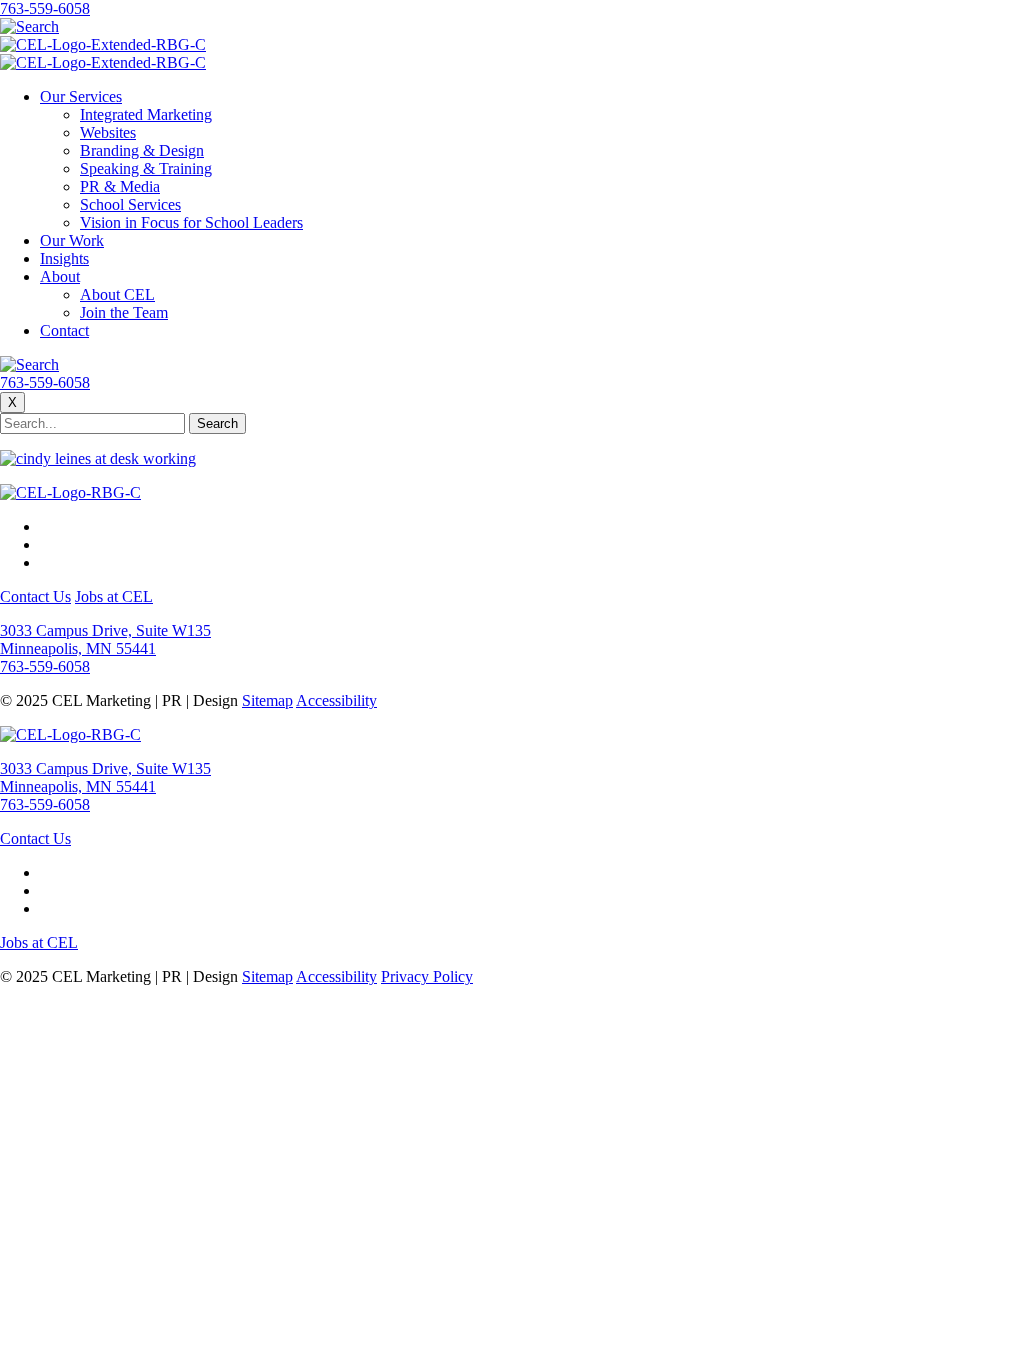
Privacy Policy (427, 976)
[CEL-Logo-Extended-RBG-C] (103, 44)
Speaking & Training (146, 168)
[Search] (29, 26)
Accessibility (336, 700)
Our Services (81, 96)
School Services (130, 204)
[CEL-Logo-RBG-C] (70, 492)
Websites (108, 132)
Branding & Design (142, 150)
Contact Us (35, 596)
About (60, 276)
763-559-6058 (45, 8)
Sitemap (267, 700)
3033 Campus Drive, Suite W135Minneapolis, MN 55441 (105, 639)
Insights (64, 258)
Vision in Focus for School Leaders (191, 222)
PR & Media (120, 186)
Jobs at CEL (114, 596)
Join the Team (124, 312)
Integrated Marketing (146, 114)
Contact (64, 330)
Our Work (72, 240)
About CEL (117, 294)
